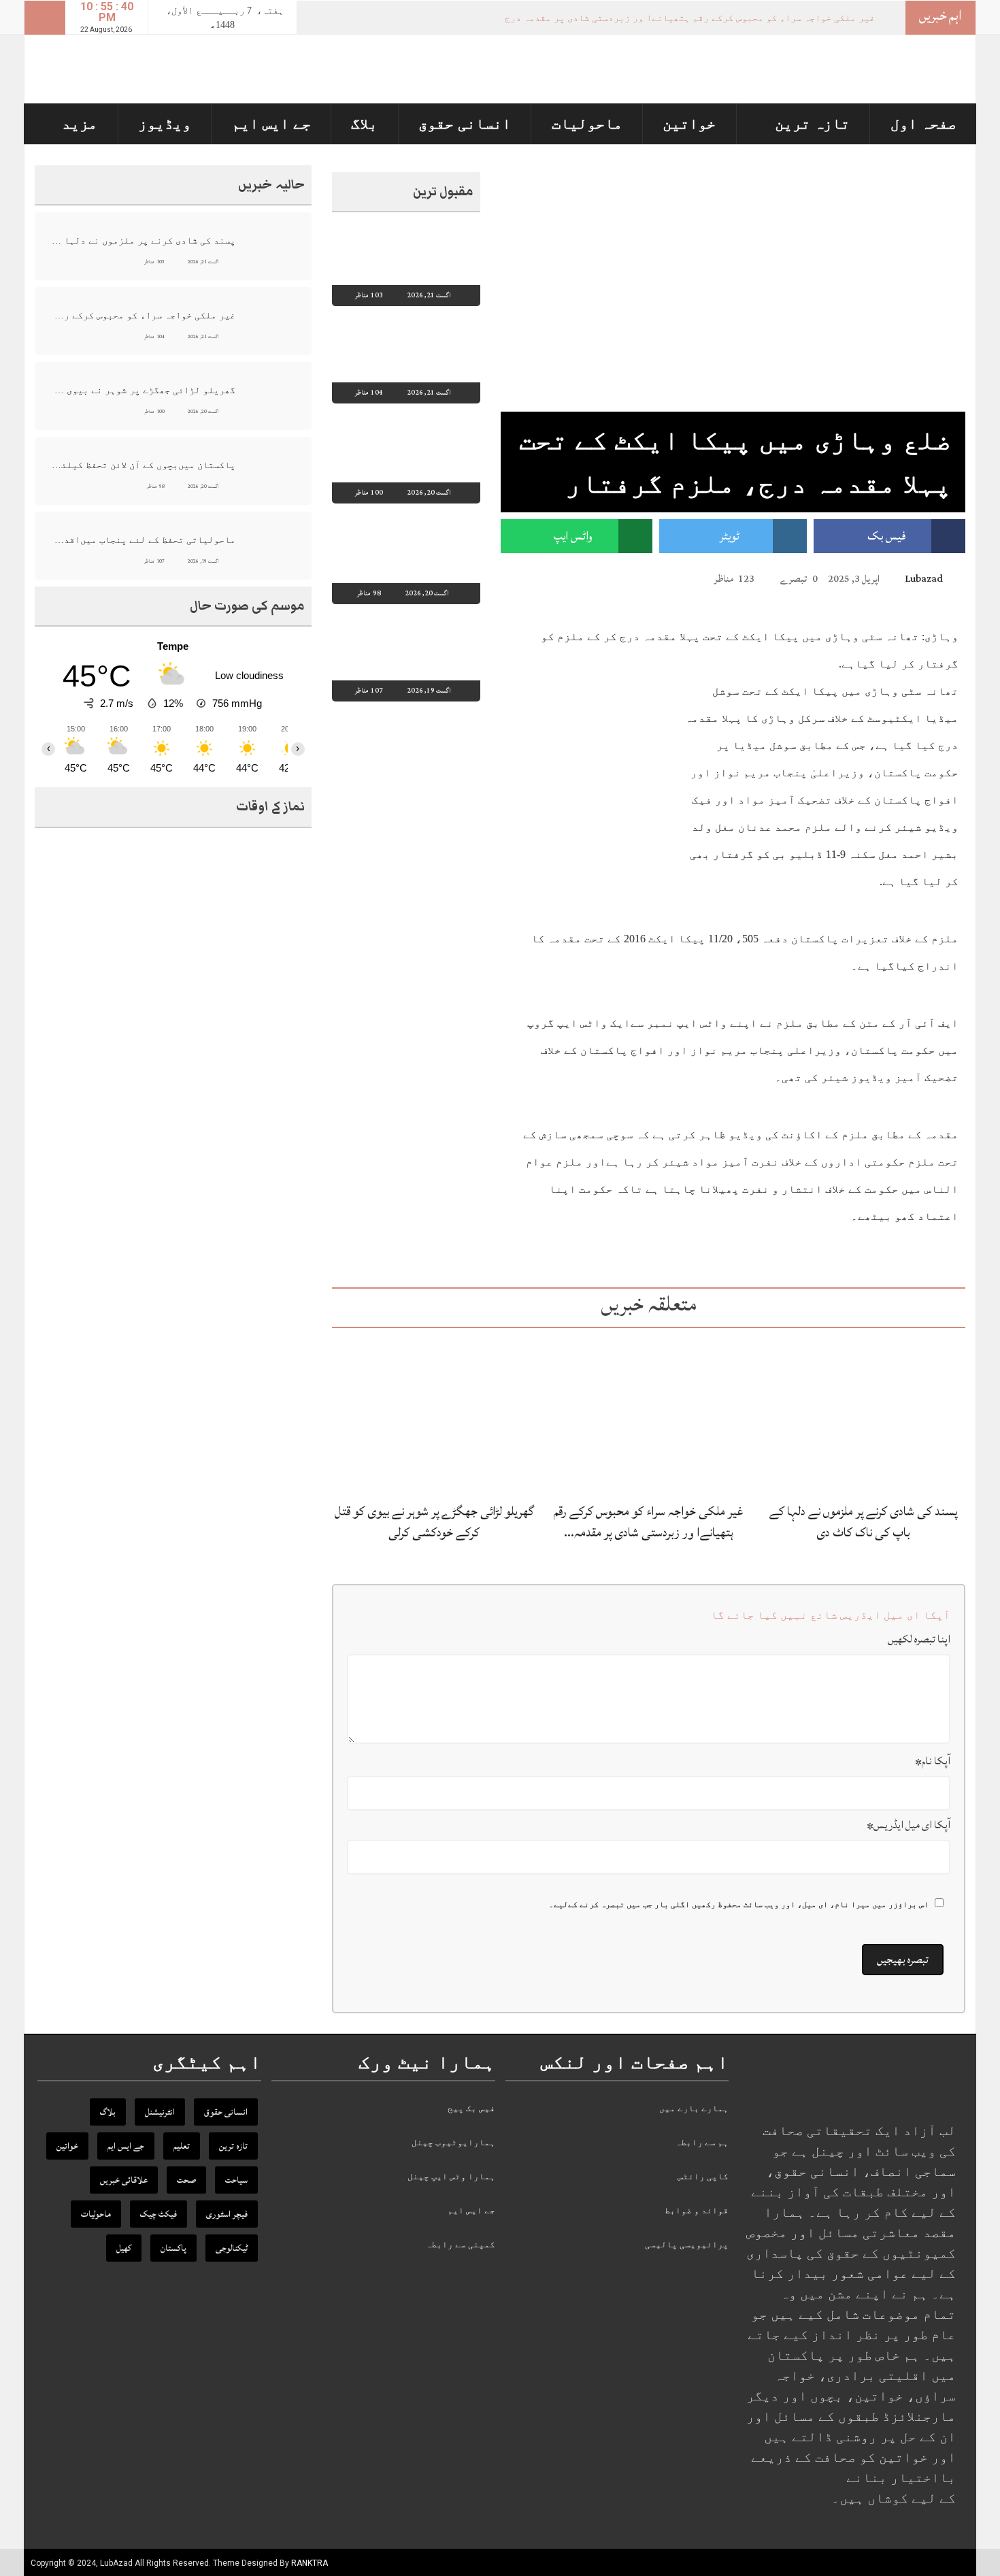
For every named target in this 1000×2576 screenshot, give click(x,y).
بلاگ (364, 123)
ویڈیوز (165, 123)
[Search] (45, 18)
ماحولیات (587, 123)
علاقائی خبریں (124, 2180)
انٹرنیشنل (160, 2112)
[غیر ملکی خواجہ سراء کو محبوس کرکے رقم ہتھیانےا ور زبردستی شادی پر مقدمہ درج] (648, 1414)
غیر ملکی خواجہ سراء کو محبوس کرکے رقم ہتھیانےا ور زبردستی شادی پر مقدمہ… (649, 1522)
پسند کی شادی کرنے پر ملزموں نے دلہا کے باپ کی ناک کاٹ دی (863, 1522)
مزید (80, 123)
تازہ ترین (812, 123)
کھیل (124, 2248)
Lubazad (924, 579)
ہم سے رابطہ (702, 2142)
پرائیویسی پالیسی (687, 2244)
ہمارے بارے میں (694, 2108)
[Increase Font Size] (527, 578)
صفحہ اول (923, 123)
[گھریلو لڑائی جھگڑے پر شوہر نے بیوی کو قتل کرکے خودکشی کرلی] (434, 1414)
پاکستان (173, 2248)
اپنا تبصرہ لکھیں (919, 1639)
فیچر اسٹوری (227, 2214)
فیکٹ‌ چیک (159, 2214)
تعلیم (182, 2146)
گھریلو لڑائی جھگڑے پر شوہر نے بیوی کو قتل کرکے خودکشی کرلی (434, 1522)
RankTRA (310, 2563)
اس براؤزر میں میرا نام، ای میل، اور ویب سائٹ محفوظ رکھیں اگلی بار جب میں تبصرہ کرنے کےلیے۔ (739, 1904)
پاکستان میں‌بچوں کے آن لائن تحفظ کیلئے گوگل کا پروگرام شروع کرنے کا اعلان (143, 465)
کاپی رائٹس (703, 2176)
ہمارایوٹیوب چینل (453, 2142)
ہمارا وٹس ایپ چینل (451, 2176)
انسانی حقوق (465, 123)
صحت (186, 2180)
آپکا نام (933, 1761)
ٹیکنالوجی (232, 2248)
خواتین (689, 123)
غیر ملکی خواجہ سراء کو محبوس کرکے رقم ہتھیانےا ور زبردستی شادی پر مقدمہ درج (690, 18)
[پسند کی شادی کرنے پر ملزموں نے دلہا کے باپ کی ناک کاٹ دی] (863, 1414)
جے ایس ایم (271, 123)
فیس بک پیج (471, 2108)
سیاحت (236, 2180)
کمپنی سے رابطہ (461, 2244)
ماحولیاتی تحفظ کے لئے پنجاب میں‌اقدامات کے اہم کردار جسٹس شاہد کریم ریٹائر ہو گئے (143, 540)
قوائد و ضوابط (697, 2210)
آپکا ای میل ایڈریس (909, 1825)
